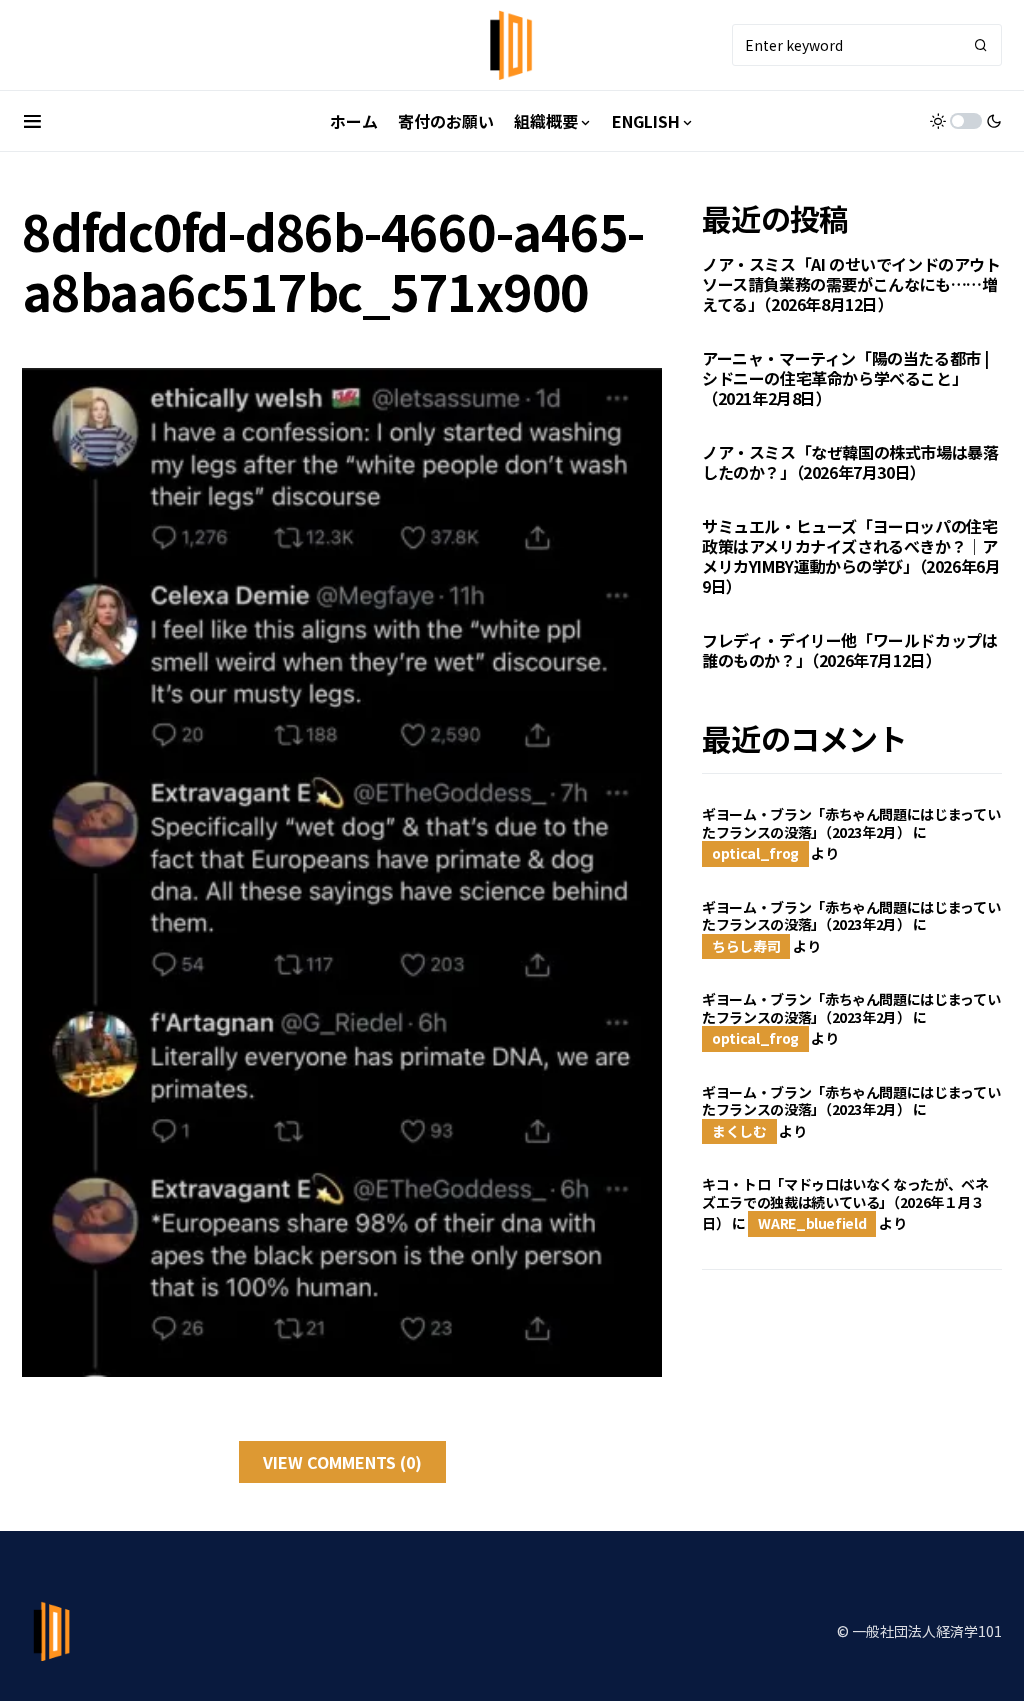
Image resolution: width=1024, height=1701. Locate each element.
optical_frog (755, 853)
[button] (32, 121)
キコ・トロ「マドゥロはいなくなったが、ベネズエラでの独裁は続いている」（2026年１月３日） (845, 1203)
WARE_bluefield (812, 1223)
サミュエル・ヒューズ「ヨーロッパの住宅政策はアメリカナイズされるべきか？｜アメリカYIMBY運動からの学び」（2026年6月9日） (851, 556)
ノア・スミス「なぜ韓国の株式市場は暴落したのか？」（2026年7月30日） (850, 462)
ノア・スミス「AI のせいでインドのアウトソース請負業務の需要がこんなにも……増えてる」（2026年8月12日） (851, 284)
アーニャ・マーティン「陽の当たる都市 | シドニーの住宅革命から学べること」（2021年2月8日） (845, 378)
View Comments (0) (342, 1462)
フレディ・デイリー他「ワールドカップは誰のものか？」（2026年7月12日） (849, 650)
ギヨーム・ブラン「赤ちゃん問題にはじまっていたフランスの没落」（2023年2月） (851, 823)
